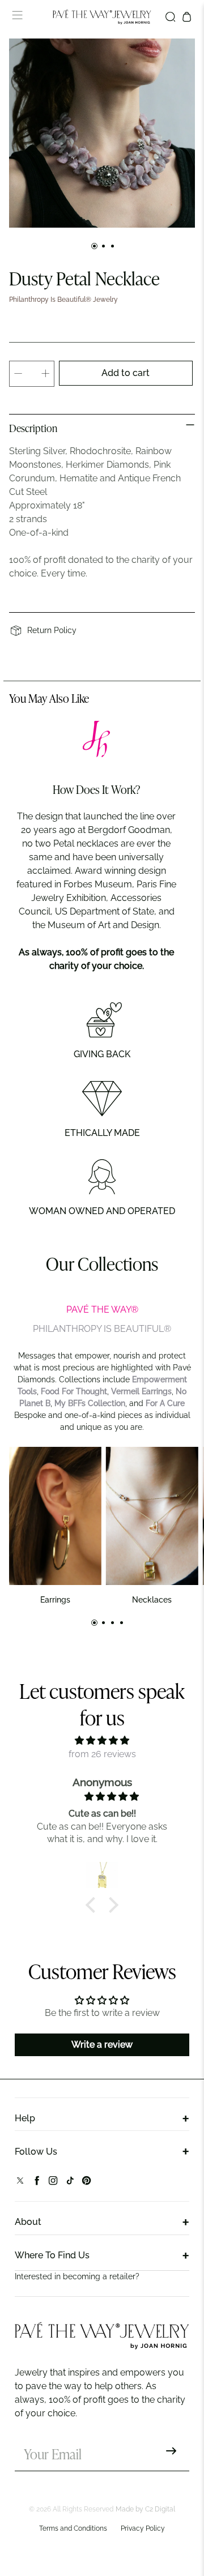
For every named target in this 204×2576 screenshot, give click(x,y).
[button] (93, 1905)
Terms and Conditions (73, 2528)
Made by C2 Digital (145, 2509)
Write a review (102, 2045)
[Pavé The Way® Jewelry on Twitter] (20, 2183)
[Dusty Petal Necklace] (102, 133)
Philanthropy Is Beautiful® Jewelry (63, 300)
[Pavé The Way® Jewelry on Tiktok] (70, 2183)
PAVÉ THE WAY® (102, 1310)
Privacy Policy (143, 2528)
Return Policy (52, 630)
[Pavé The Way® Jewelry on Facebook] (37, 2183)
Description (33, 429)
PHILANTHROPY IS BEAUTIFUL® (102, 1329)
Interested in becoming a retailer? (77, 2276)
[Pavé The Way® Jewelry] (102, 17)
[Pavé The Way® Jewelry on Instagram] (53, 2183)
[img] (102, 1740)
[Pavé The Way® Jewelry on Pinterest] (86, 2183)
